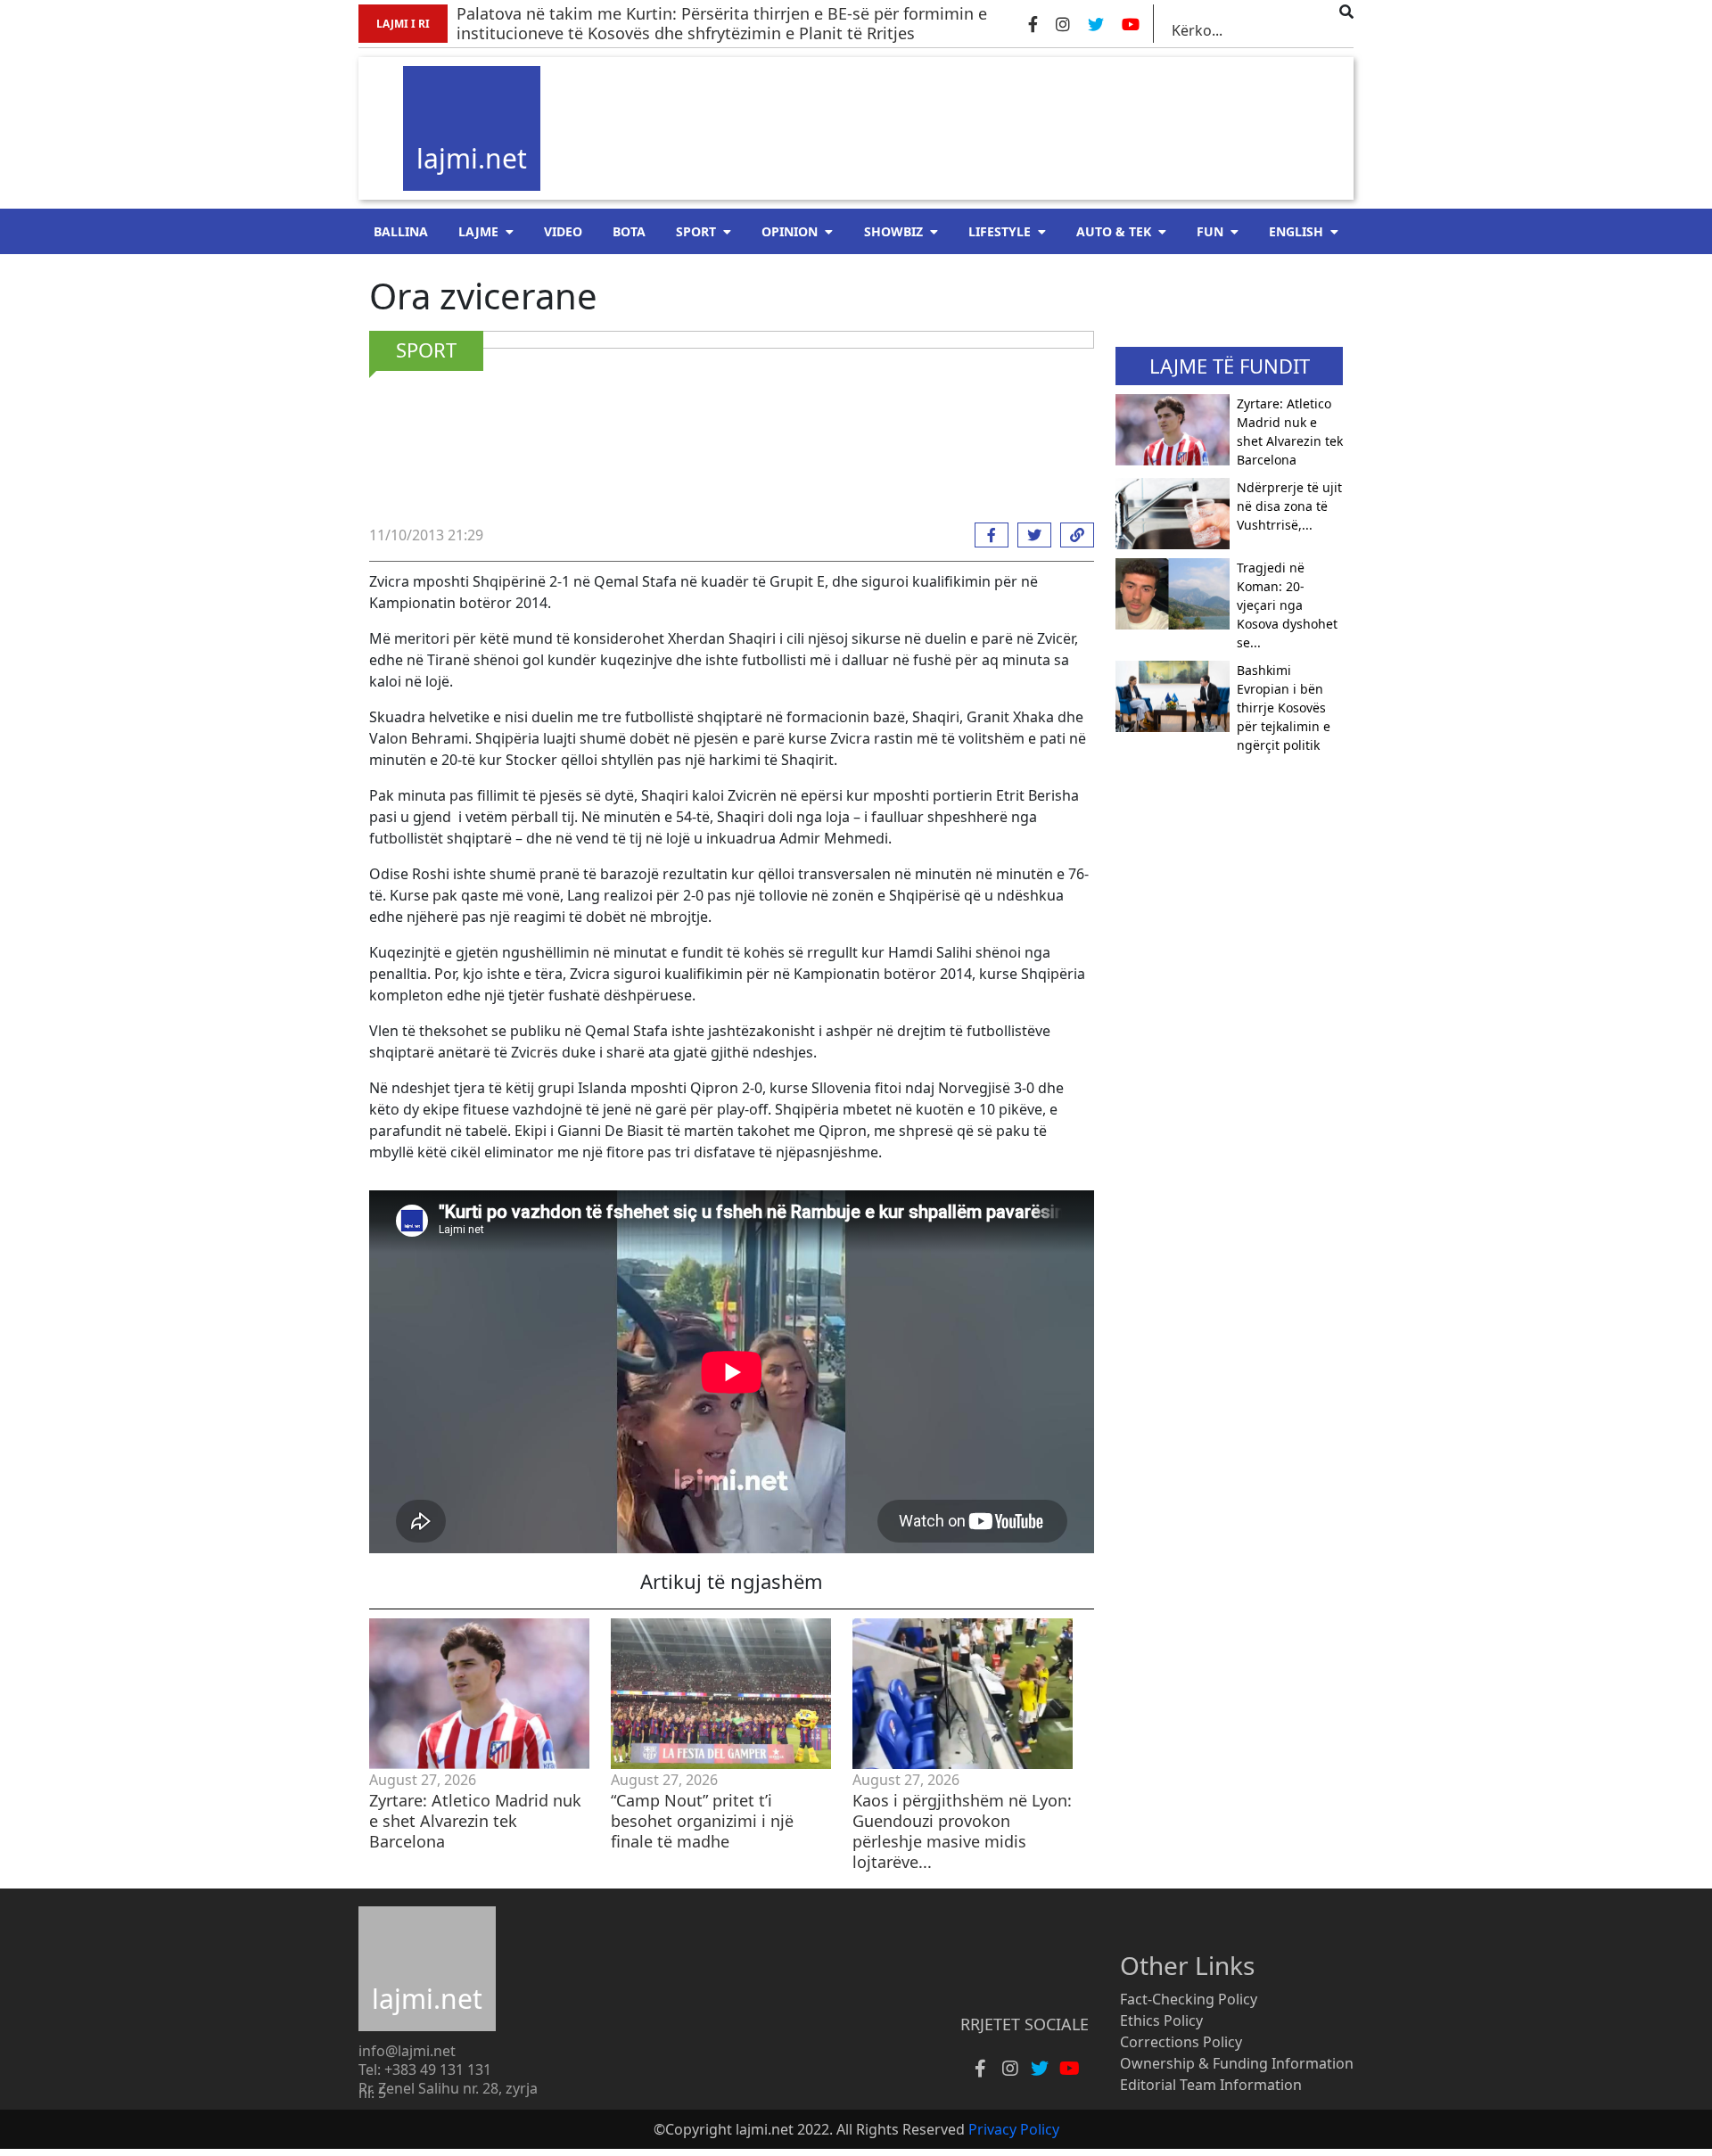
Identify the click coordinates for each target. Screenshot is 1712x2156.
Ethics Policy (1161, 2020)
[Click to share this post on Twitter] (1030, 535)
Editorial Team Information (1211, 2085)
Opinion (790, 231)
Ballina (401, 231)
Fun (1210, 231)
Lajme (478, 231)
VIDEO (563, 231)
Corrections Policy (1181, 2042)
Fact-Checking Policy (1189, 1999)
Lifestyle (1000, 231)
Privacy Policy (1014, 2129)
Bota (629, 231)
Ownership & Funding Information (1237, 2063)
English (1296, 231)
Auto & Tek (1114, 231)
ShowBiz (893, 231)
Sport (696, 231)
